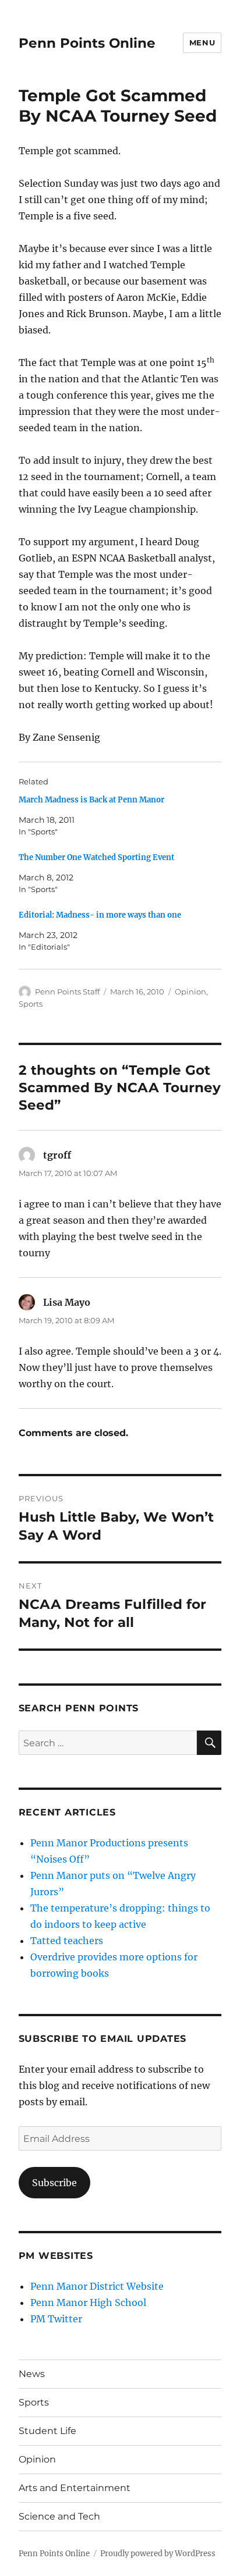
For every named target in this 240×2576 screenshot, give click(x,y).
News (32, 2374)
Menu (202, 42)
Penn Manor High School (88, 2303)
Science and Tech (59, 2516)
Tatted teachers (67, 1941)
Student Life (47, 2431)
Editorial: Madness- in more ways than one (100, 915)
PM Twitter (56, 2319)
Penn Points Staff (67, 992)
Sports (31, 1004)
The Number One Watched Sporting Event (96, 857)
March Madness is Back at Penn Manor (91, 800)
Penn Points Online (87, 43)
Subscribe (54, 2183)
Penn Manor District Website (97, 2286)
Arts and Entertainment (75, 2488)
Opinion (190, 992)
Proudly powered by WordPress (158, 2554)
